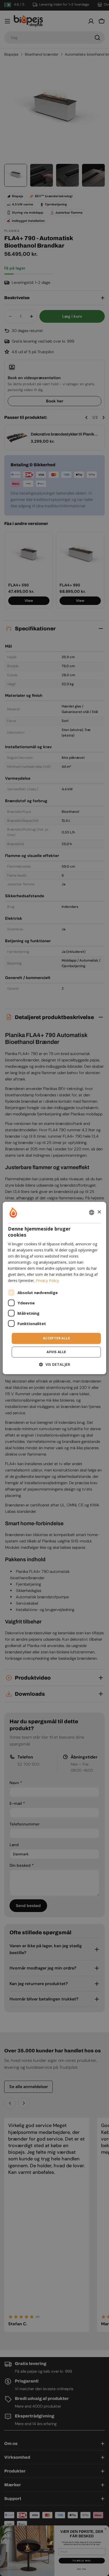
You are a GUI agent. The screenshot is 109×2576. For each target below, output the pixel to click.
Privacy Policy (47, 1281)
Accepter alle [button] (56, 1338)
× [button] (99, 1212)
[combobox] (92, 1212)
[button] (55, 1365)
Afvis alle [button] (56, 1352)
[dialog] (54, 1288)
